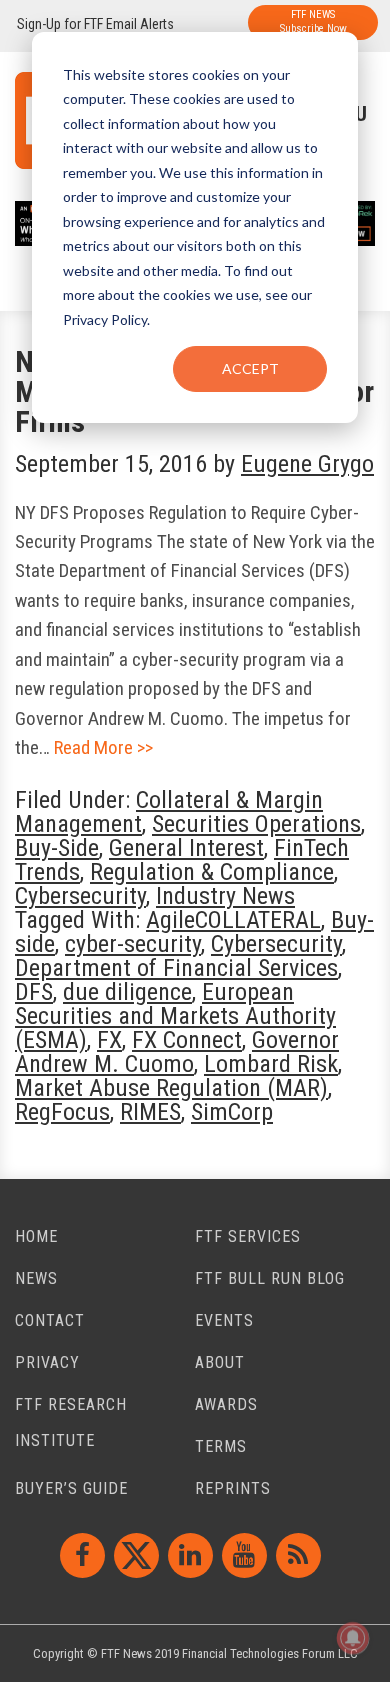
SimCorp (232, 1112)
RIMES (150, 1112)
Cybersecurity (80, 896)
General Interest (186, 848)
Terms (221, 1446)
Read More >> (103, 747)
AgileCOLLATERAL (233, 920)
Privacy (47, 1362)
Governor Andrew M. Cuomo (177, 1052)
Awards (226, 1404)
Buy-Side (57, 848)
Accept (250, 368)
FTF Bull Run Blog (270, 1278)
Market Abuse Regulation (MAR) (171, 1088)
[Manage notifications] (353, 1638)
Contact (50, 1320)
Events (224, 1320)
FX (109, 1040)
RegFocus (62, 1112)
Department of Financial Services (176, 968)
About (220, 1362)
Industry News (225, 896)
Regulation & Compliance (212, 872)
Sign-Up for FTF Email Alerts (95, 24)
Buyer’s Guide (71, 1488)
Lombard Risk (271, 1064)
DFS (34, 992)
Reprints (233, 1488)
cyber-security (133, 944)
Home (36, 1236)
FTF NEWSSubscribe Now (313, 21)
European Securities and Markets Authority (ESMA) (175, 1016)
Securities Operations (256, 824)
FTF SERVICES (248, 1236)
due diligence (127, 992)
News (36, 1278)
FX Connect (187, 1040)
